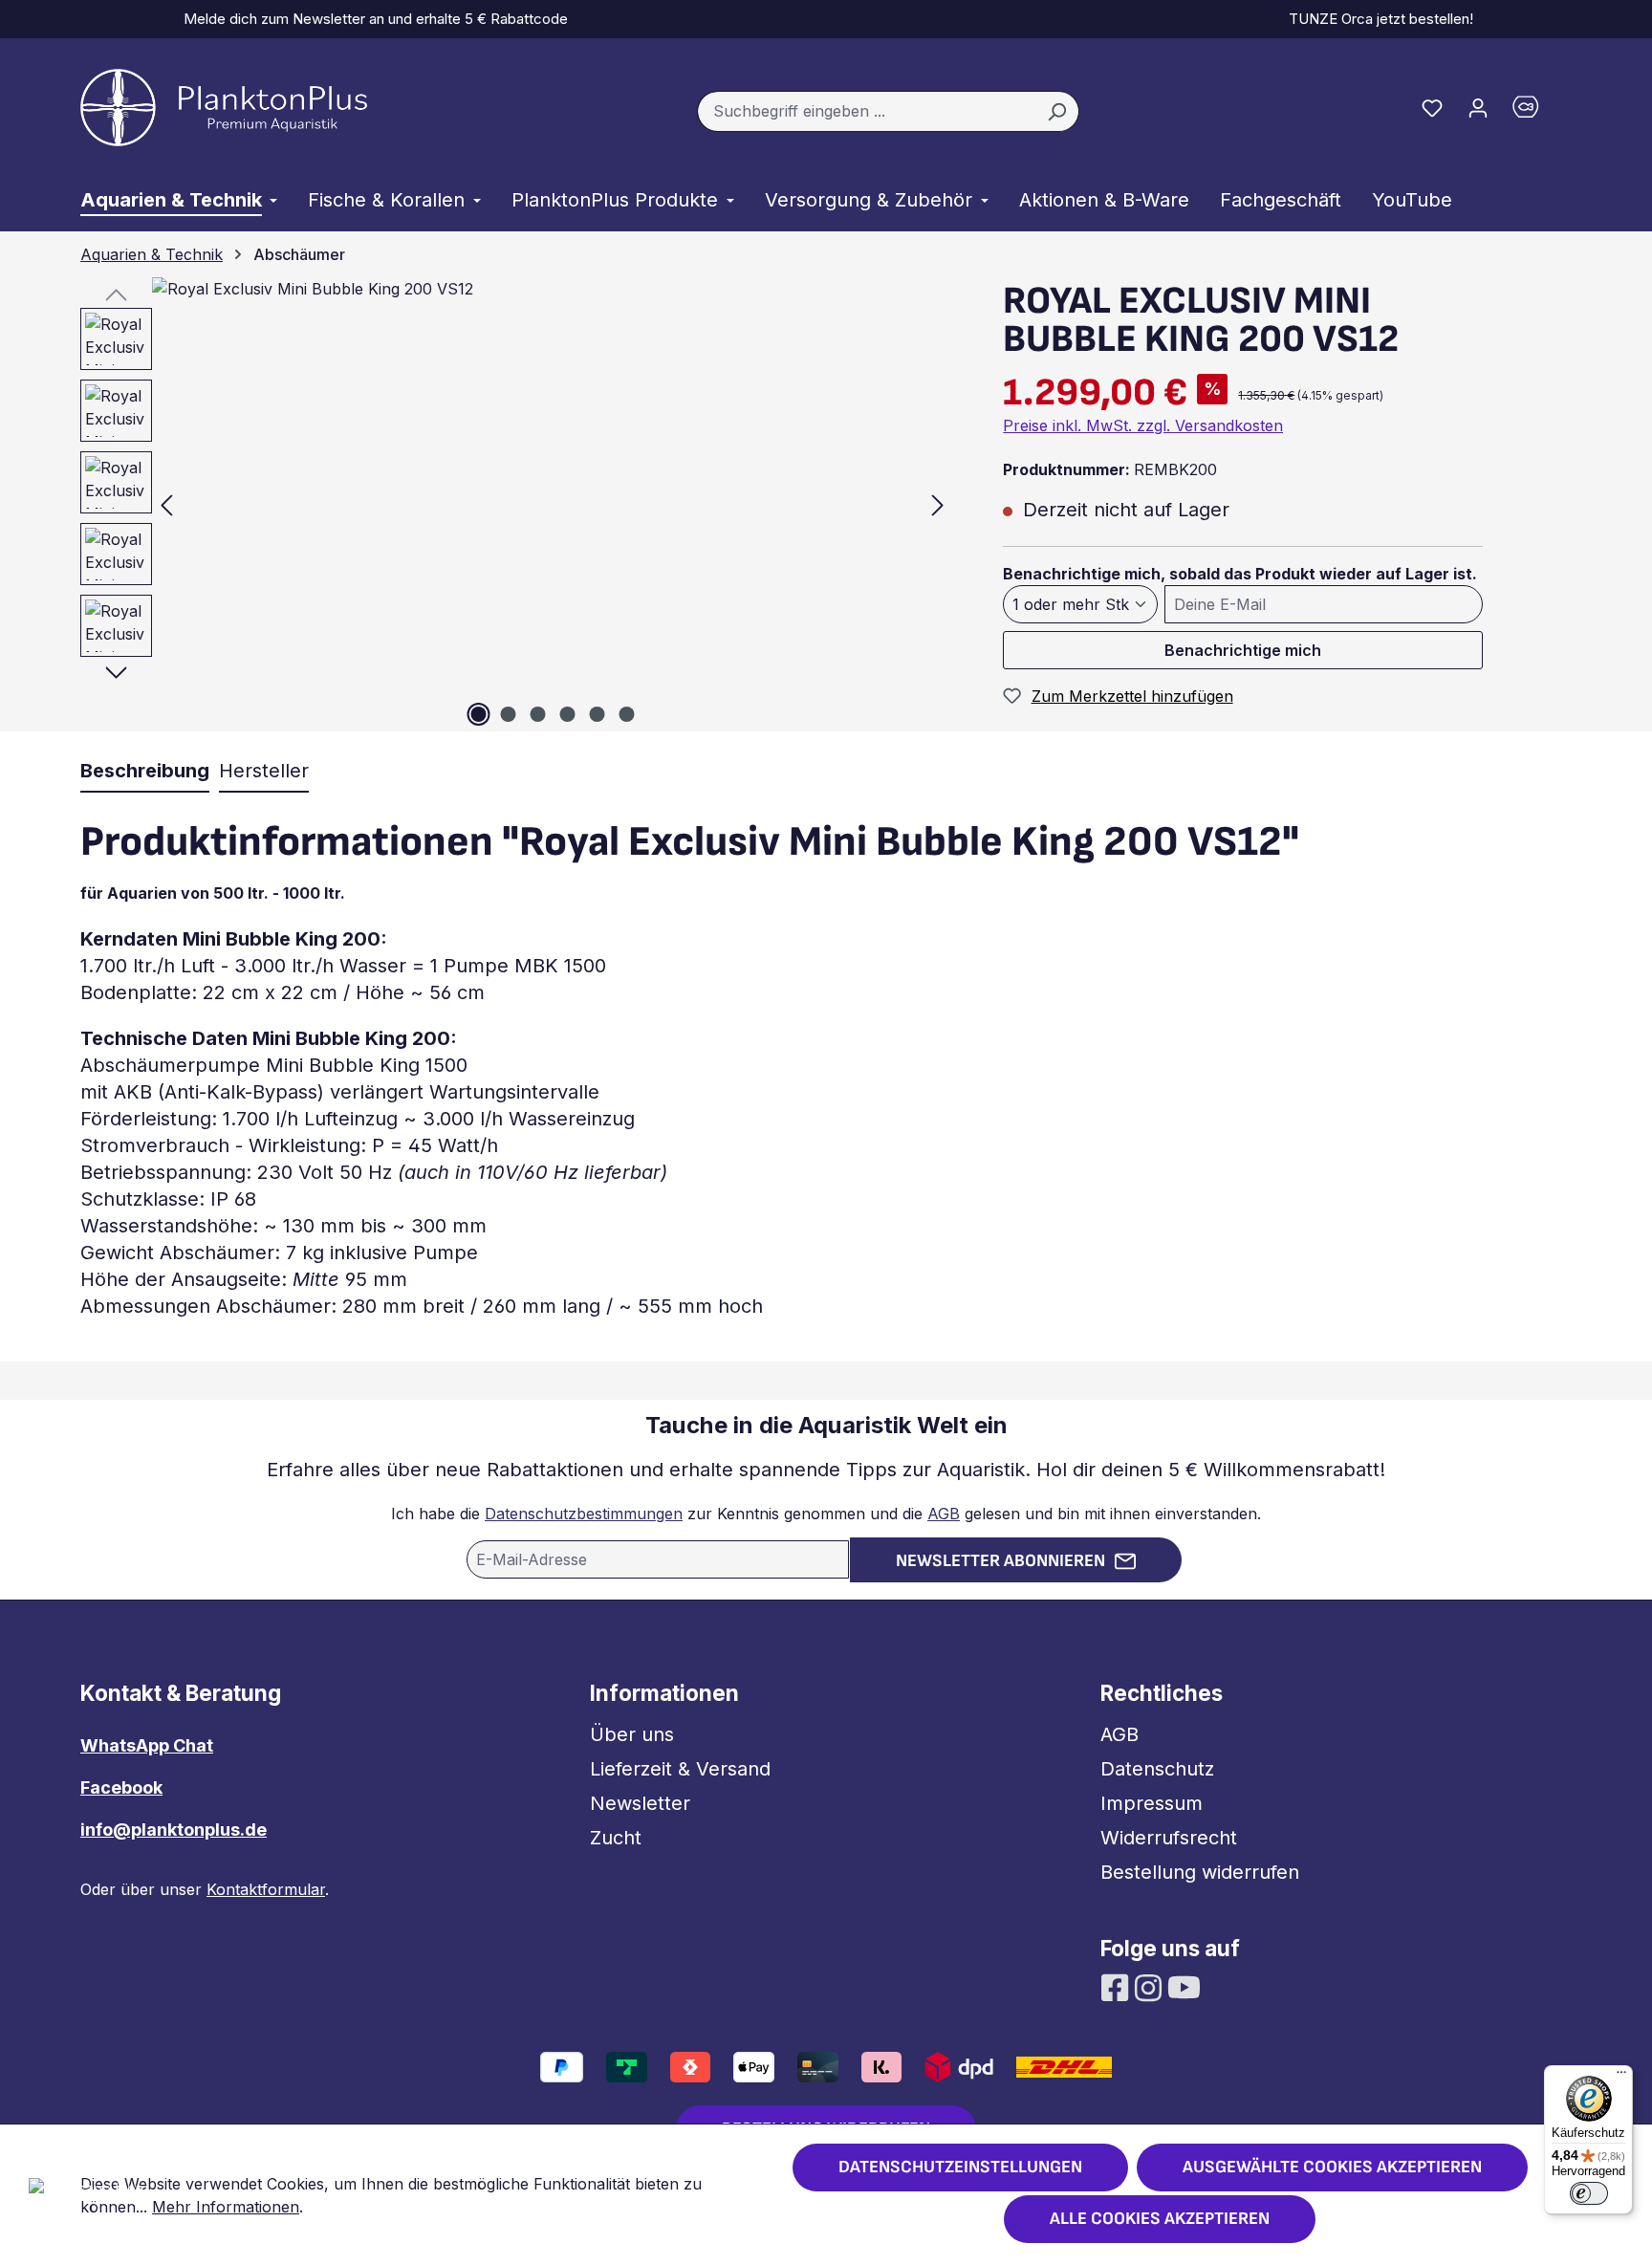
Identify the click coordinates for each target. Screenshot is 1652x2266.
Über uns (632, 1734)
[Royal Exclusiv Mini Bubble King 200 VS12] (552, 504)
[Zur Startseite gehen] (224, 108)
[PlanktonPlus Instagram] (1151, 1986)
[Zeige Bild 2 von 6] (508, 714)
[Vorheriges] (166, 504)
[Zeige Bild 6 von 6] (626, 714)
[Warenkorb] (1536, 111)
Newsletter (640, 1803)
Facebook (121, 1787)
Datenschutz (1157, 1769)
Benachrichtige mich (1243, 650)
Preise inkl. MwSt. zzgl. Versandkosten (1143, 425)
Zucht (616, 1838)
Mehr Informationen (226, 2207)
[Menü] (1621, 2077)
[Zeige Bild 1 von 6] (478, 714)
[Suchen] (1057, 112)
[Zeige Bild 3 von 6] (537, 714)
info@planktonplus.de (174, 1830)
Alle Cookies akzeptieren (1160, 2219)
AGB (944, 1514)
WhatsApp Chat (147, 1745)
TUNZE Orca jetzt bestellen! (1377, 19)
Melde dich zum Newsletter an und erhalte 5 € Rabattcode (372, 19)
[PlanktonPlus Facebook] (1117, 1986)
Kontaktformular (266, 1889)
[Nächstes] (938, 504)
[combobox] (866, 112)
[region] (507, 504)
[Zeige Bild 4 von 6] (567, 714)
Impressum (1152, 1803)
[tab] (145, 772)
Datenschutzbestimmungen (584, 1514)
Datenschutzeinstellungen (960, 2167)
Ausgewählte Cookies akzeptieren (1332, 2167)
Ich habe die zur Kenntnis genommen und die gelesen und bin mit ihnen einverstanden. (826, 1514)
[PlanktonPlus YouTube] (1184, 1986)
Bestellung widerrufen (1200, 1872)
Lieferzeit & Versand (680, 1769)
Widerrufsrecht (1169, 1838)
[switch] (1589, 2193)
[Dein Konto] (1478, 107)
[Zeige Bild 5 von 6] (597, 714)
